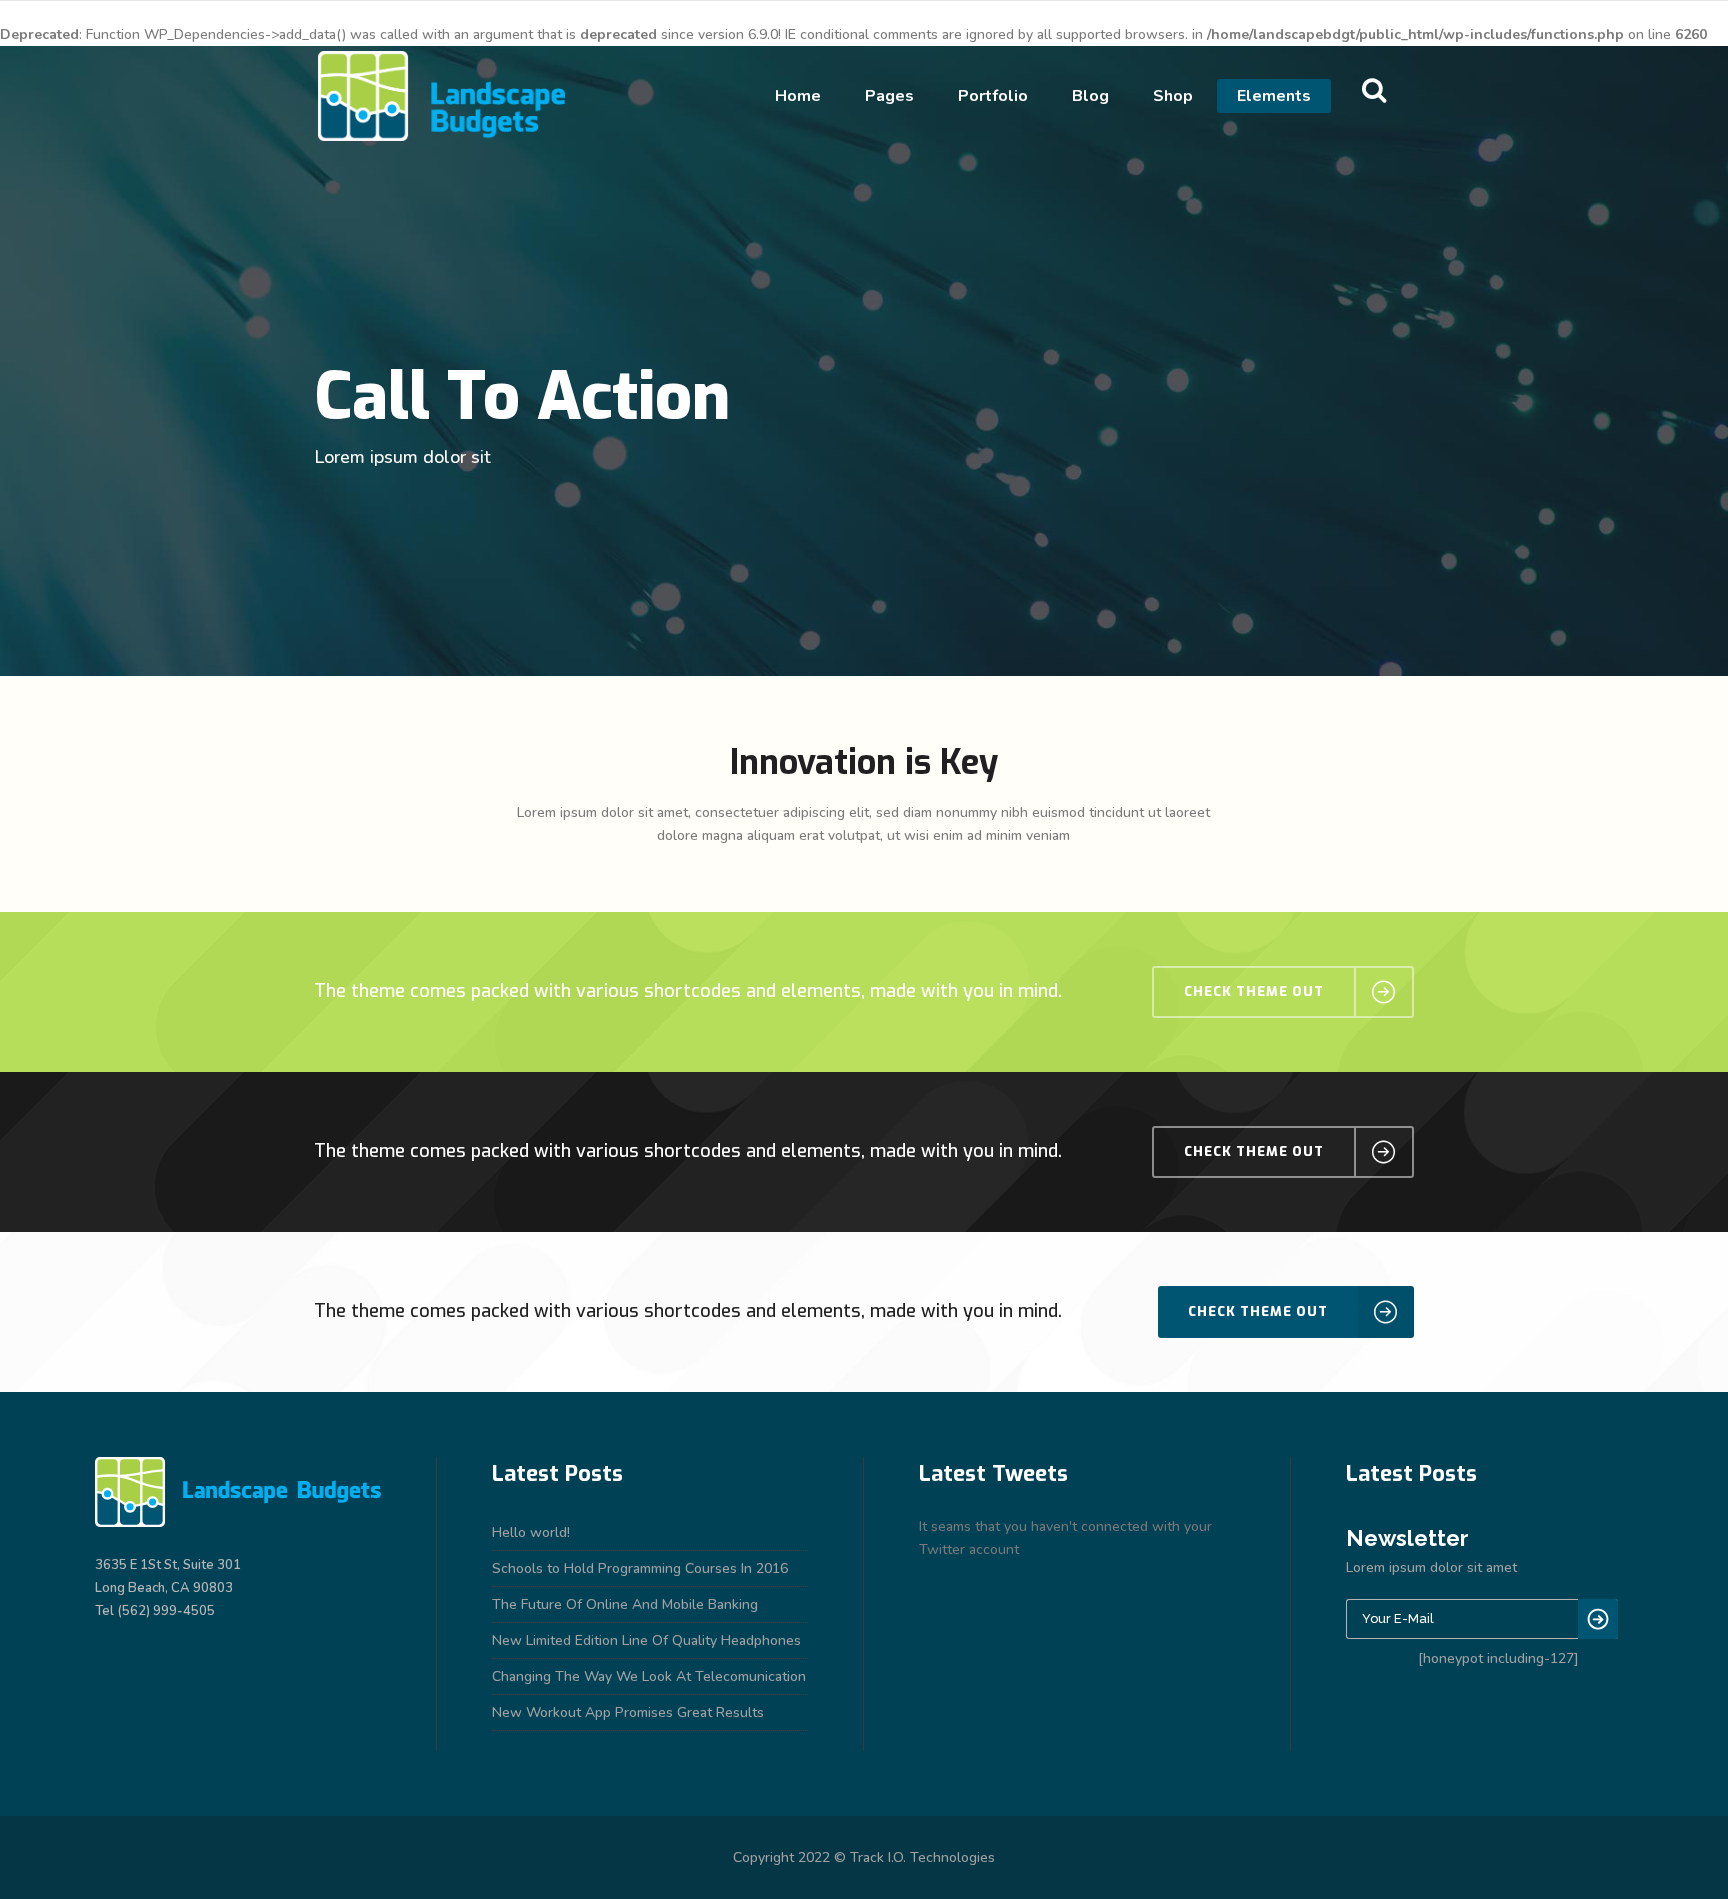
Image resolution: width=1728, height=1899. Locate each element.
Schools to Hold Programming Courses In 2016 (640, 1568)
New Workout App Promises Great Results (628, 1712)
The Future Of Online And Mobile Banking (625, 1604)
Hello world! (531, 1532)
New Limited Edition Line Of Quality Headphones (646, 1640)
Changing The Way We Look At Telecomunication (649, 1676)
